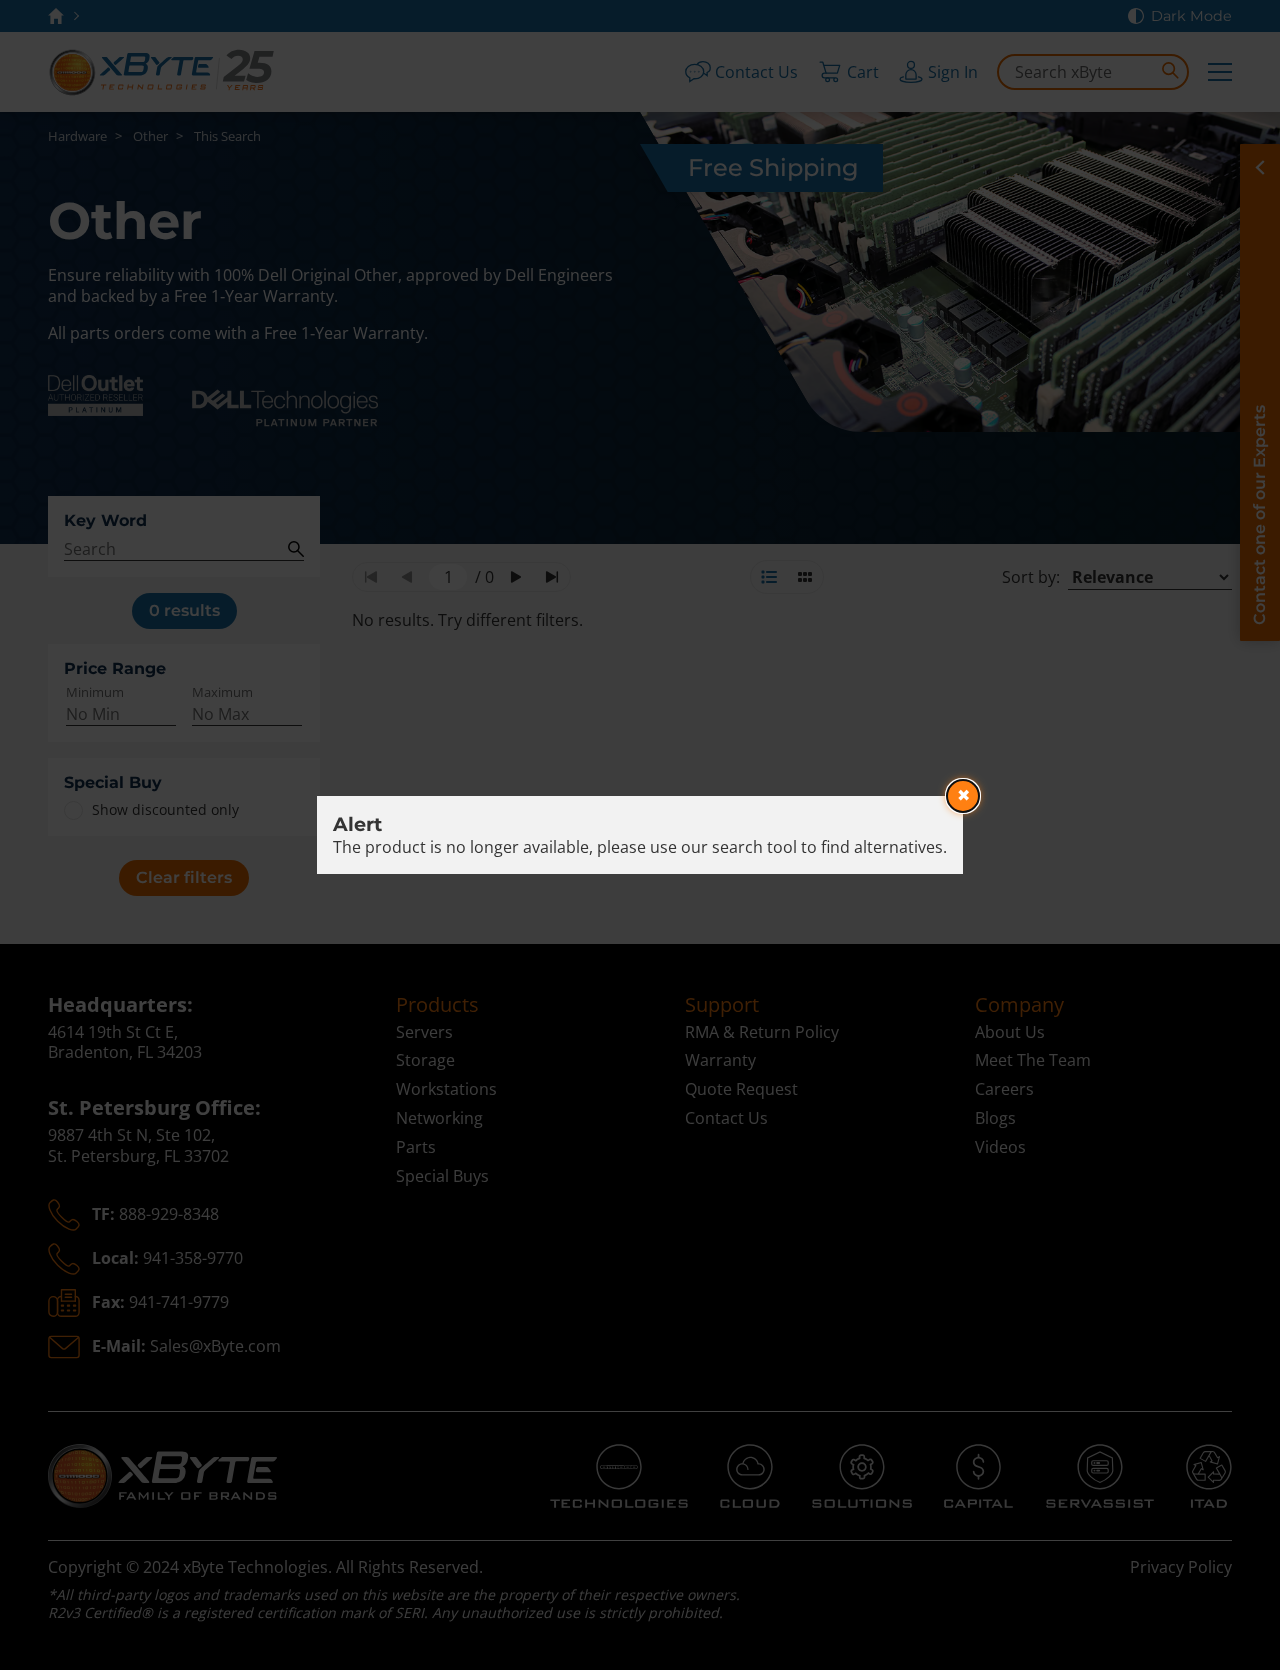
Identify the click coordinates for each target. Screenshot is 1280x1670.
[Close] (963, 796)
